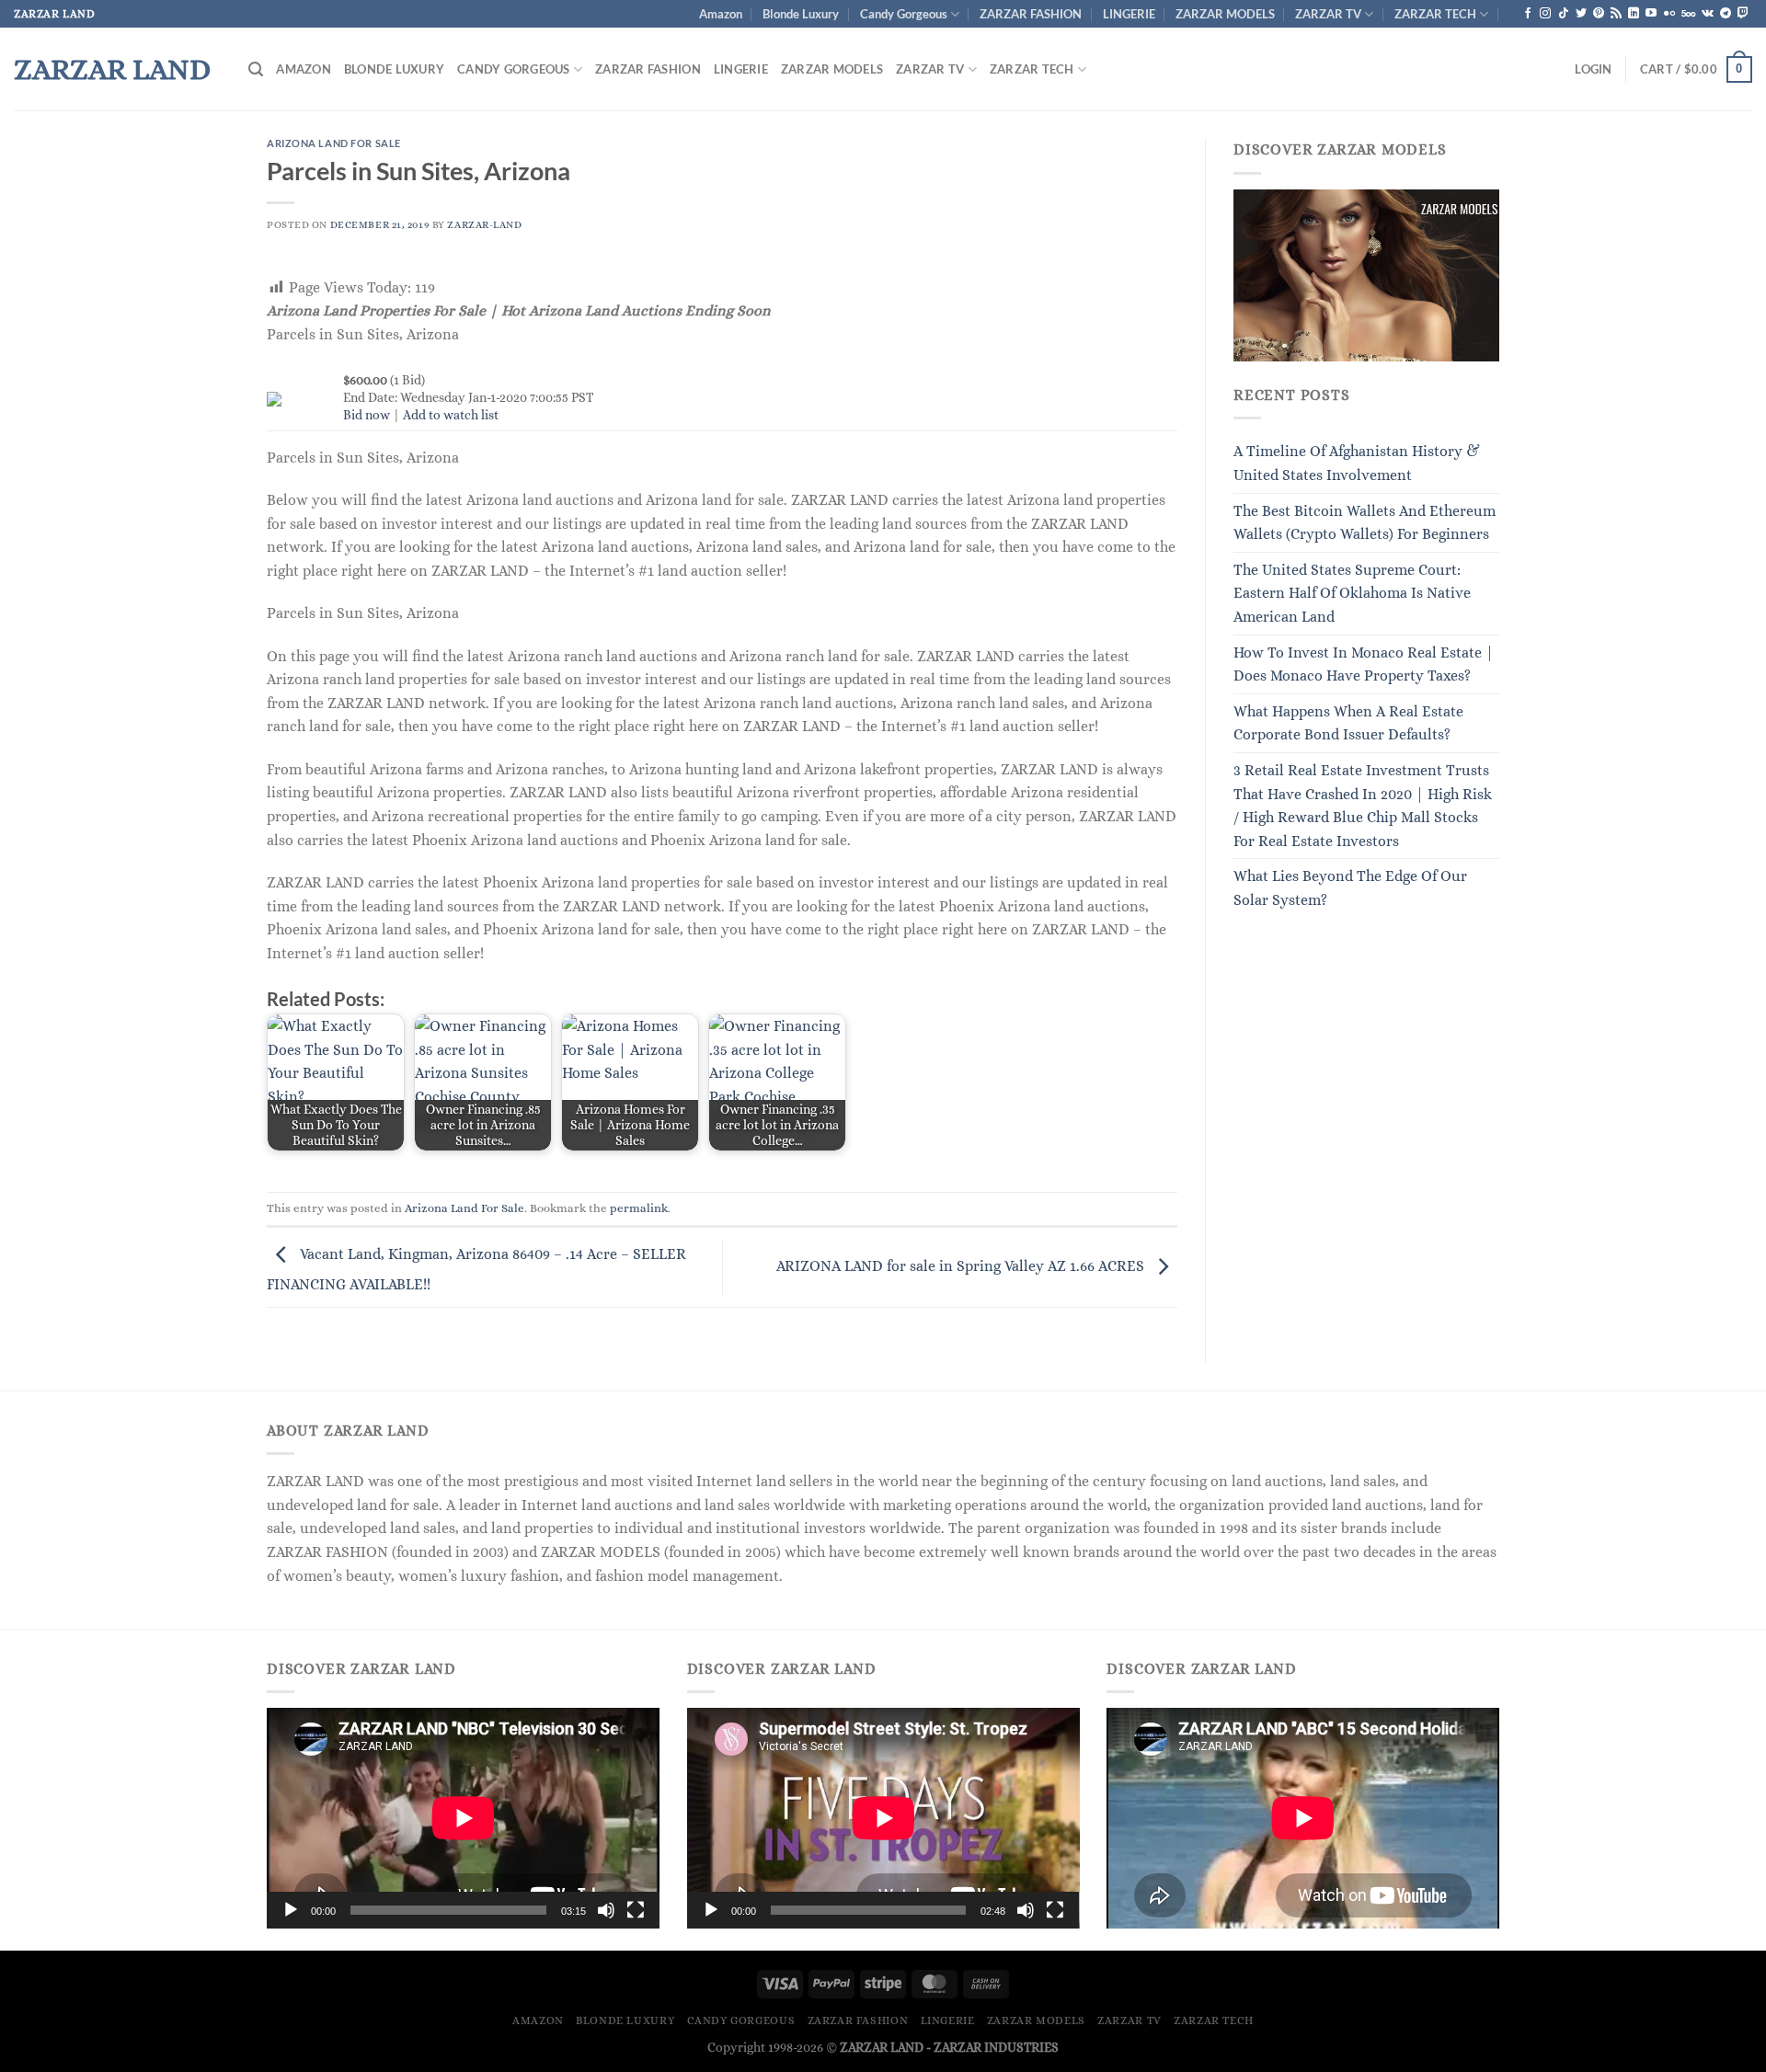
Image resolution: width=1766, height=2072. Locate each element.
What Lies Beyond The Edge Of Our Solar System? (1350, 888)
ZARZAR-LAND (484, 225)
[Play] (291, 1910)
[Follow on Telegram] (1726, 14)
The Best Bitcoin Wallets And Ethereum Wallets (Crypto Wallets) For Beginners (1365, 523)
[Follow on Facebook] (1528, 14)
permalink (639, 1208)
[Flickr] (1669, 14)
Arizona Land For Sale (334, 143)
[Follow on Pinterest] (1599, 14)
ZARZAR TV (1328, 14)
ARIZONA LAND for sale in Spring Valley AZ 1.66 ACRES (962, 1266)
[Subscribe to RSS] (1616, 14)
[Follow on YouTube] (1651, 14)
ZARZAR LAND (112, 69)
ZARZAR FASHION (1031, 14)
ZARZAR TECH (1435, 14)
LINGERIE (1129, 14)
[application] (463, 1818)
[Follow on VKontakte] (1708, 14)
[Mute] (606, 1910)
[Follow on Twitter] (1581, 14)
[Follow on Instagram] (1545, 14)
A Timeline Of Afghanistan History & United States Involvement (1357, 463)
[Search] (256, 69)
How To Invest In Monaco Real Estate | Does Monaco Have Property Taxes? (1364, 664)
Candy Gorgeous (904, 14)
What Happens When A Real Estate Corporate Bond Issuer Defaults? (1348, 723)
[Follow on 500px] (1688, 14)
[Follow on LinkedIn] (1634, 14)
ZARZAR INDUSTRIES (996, 2047)
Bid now (367, 415)
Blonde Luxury (801, 14)
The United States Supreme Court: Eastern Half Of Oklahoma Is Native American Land (1352, 593)
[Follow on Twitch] (1743, 14)
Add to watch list (451, 415)
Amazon (721, 14)
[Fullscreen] (636, 1910)
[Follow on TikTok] (1564, 14)
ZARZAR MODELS (1225, 14)
